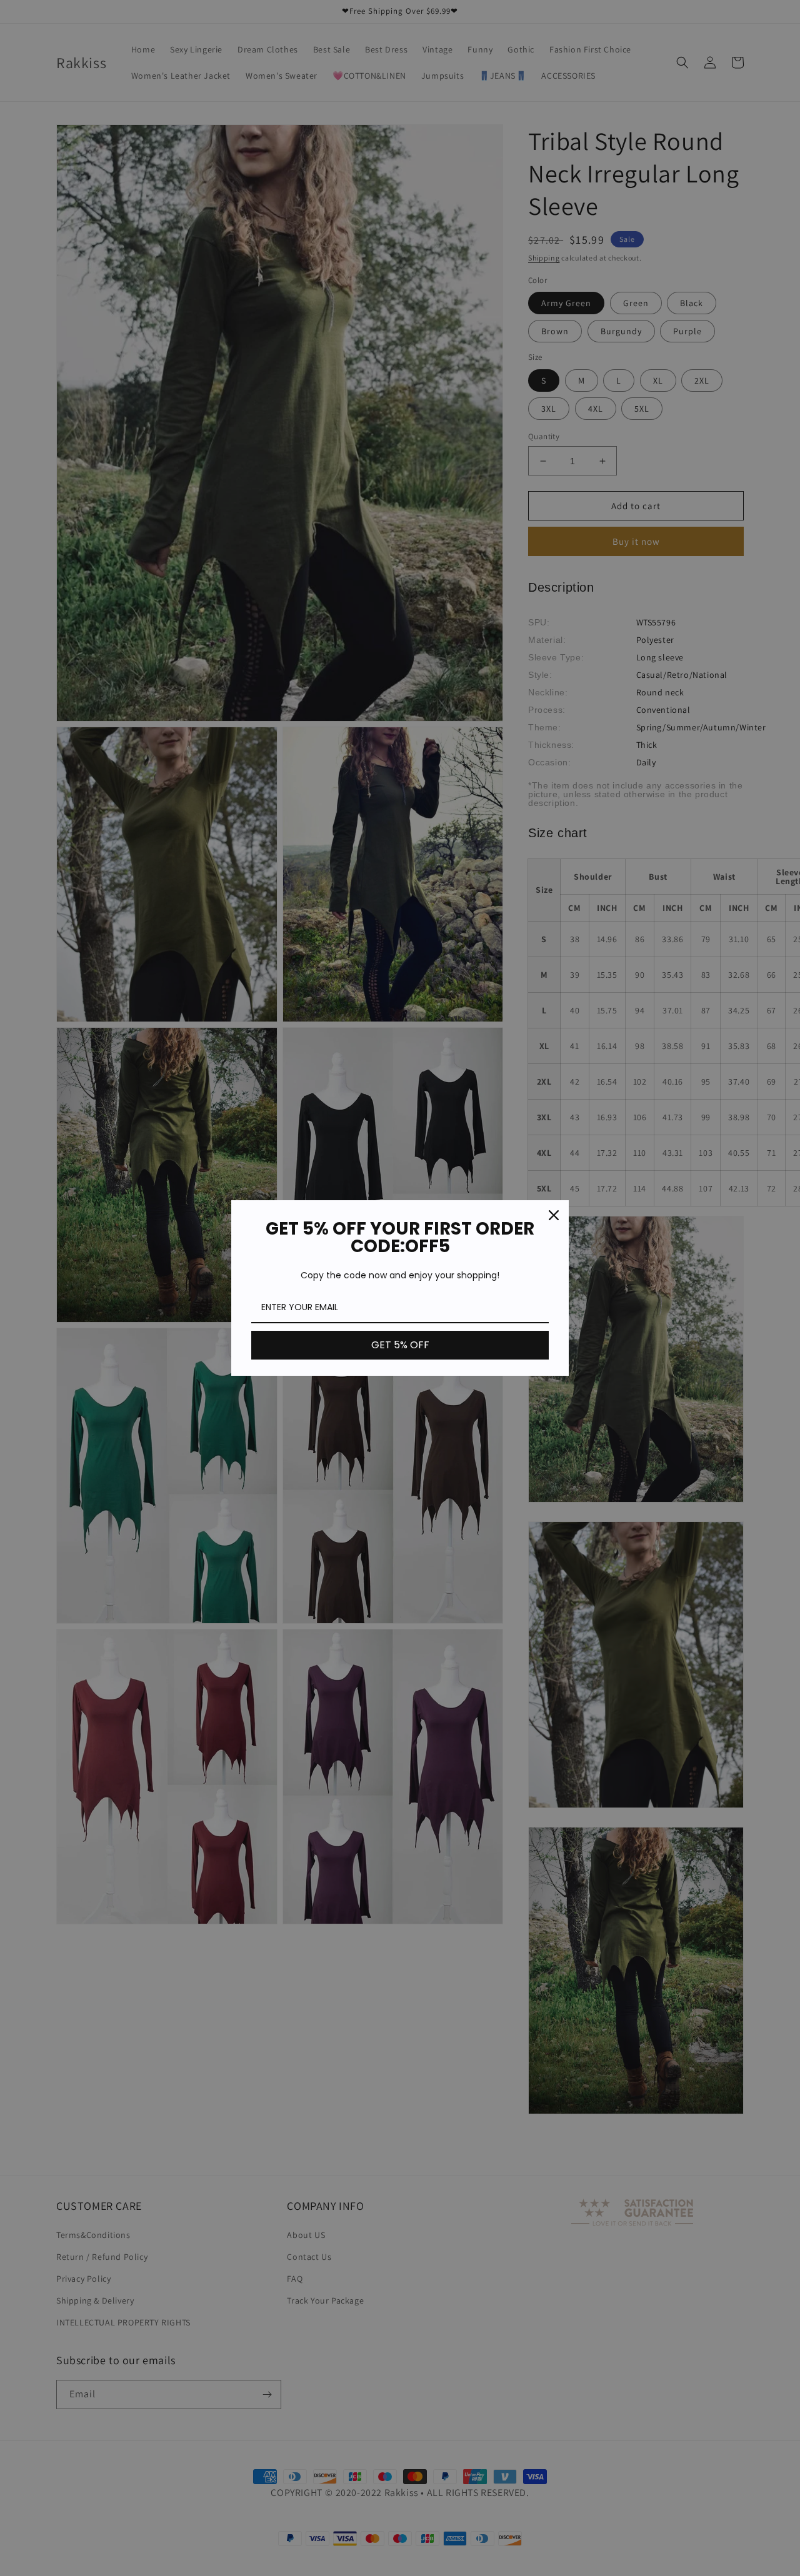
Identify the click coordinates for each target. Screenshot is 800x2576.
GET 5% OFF (400, 1345)
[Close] (554, 1215)
